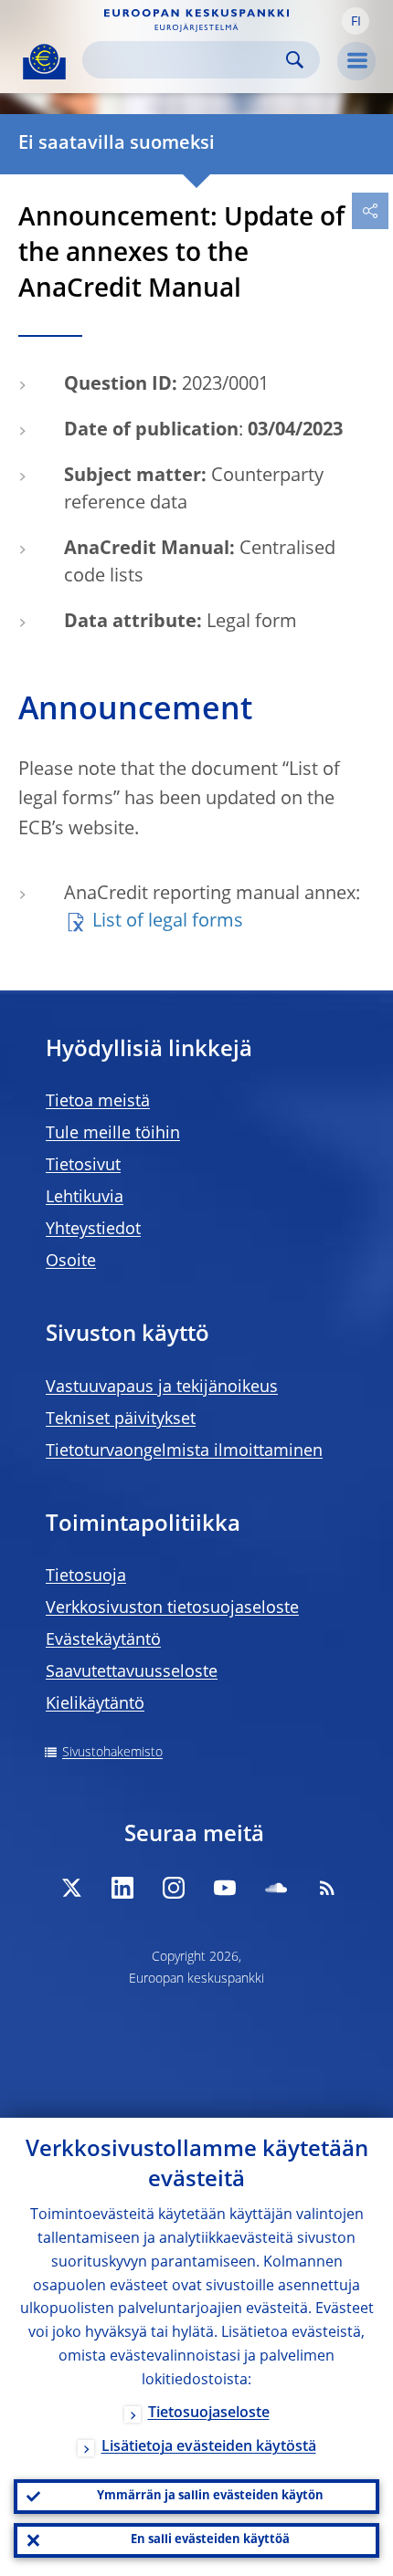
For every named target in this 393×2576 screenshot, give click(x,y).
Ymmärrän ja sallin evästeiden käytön (210, 2496)
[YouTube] (225, 1888)
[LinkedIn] (122, 1888)
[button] (356, 21)
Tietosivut (83, 1166)
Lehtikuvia (85, 1198)
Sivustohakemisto (112, 1753)
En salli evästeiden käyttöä (210, 2540)
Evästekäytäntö (103, 1640)
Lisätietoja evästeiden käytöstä (209, 2447)
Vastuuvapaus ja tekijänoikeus (162, 1387)
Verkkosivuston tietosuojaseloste (172, 1608)
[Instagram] (174, 1888)
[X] (71, 1888)
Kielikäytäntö (95, 1704)
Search (295, 60)
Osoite (71, 1262)
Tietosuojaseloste (209, 2414)
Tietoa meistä (98, 1102)
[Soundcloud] (276, 1888)
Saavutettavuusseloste (132, 1672)
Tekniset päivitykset (121, 1419)
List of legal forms (168, 922)
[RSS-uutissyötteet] (327, 1888)
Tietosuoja (86, 1576)
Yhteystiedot (93, 1230)
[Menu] (356, 61)
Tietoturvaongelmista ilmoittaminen (184, 1451)
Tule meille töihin (113, 1134)
